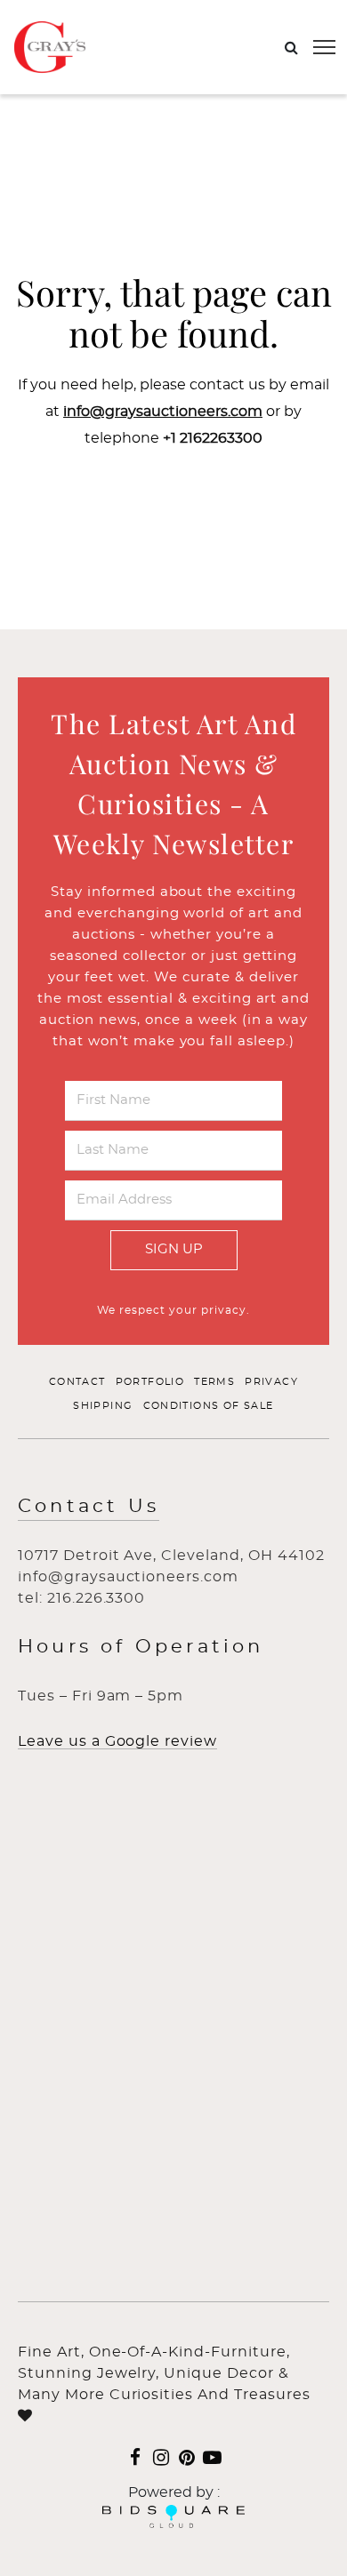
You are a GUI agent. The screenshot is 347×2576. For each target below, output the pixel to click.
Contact (77, 1382)
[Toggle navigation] (324, 47)
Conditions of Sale (209, 1406)
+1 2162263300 (213, 438)
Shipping (103, 1406)
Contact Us (89, 1506)
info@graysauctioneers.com (163, 412)
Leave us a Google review (117, 1741)
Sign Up (174, 1249)
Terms (214, 1382)
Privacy (271, 1382)
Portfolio (150, 1382)
